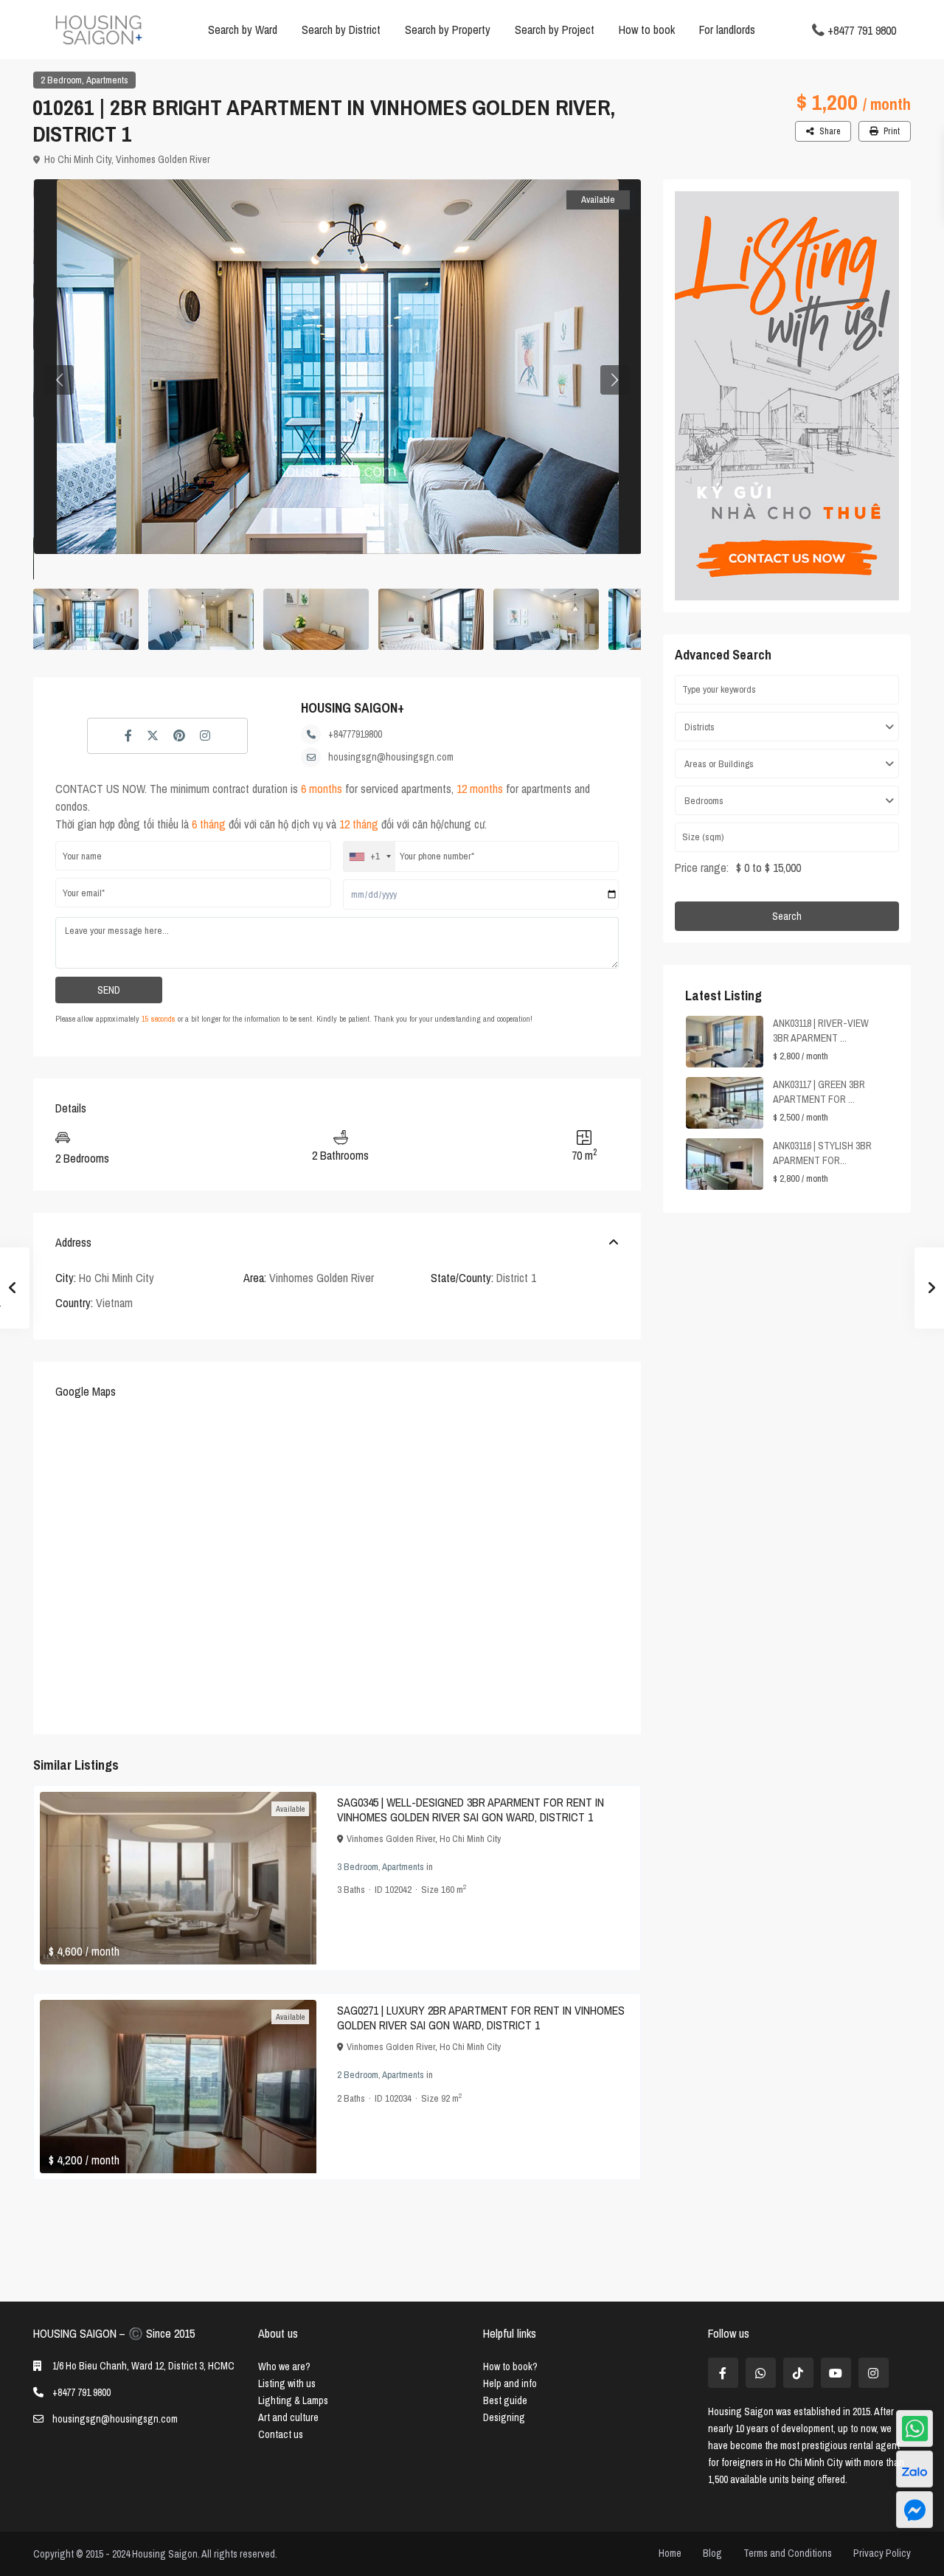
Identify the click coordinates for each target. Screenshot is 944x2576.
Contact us (281, 2434)
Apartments (107, 80)
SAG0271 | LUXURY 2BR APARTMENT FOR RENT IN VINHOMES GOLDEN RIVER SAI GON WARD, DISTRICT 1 (481, 2018)
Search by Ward (243, 30)
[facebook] (723, 2373)
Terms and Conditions (788, 2553)
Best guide (505, 2400)
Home (670, 2553)
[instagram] (874, 2373)
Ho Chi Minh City (78, 159)
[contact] (914, 2510)
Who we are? (284, 2366)
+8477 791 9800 (862, 30)
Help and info (510, 2383)
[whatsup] (761, 2373)
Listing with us (287, 2383)
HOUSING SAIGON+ (353, 708)
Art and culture (288, 2417)
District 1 (516, 1278)
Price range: (702, 868)
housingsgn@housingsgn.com (391, 757)
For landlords (727, 30)
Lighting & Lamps (293, 2400)
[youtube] (836, 2373)
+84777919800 (355, 734)
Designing (504, 2417)
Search (787, 916)
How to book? (510, 2366)
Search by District (341, 30)
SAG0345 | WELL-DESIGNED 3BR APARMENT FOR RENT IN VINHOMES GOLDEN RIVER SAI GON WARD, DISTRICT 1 (471, 1810)
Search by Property (448, 30)
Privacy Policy (882, 2553)
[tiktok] (798, 2373)
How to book (647, 30)
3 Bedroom (358, 1867)
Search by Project (555, 30)
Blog (712, 2553)
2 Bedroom (61, 80)
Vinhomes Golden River (163, 159)
